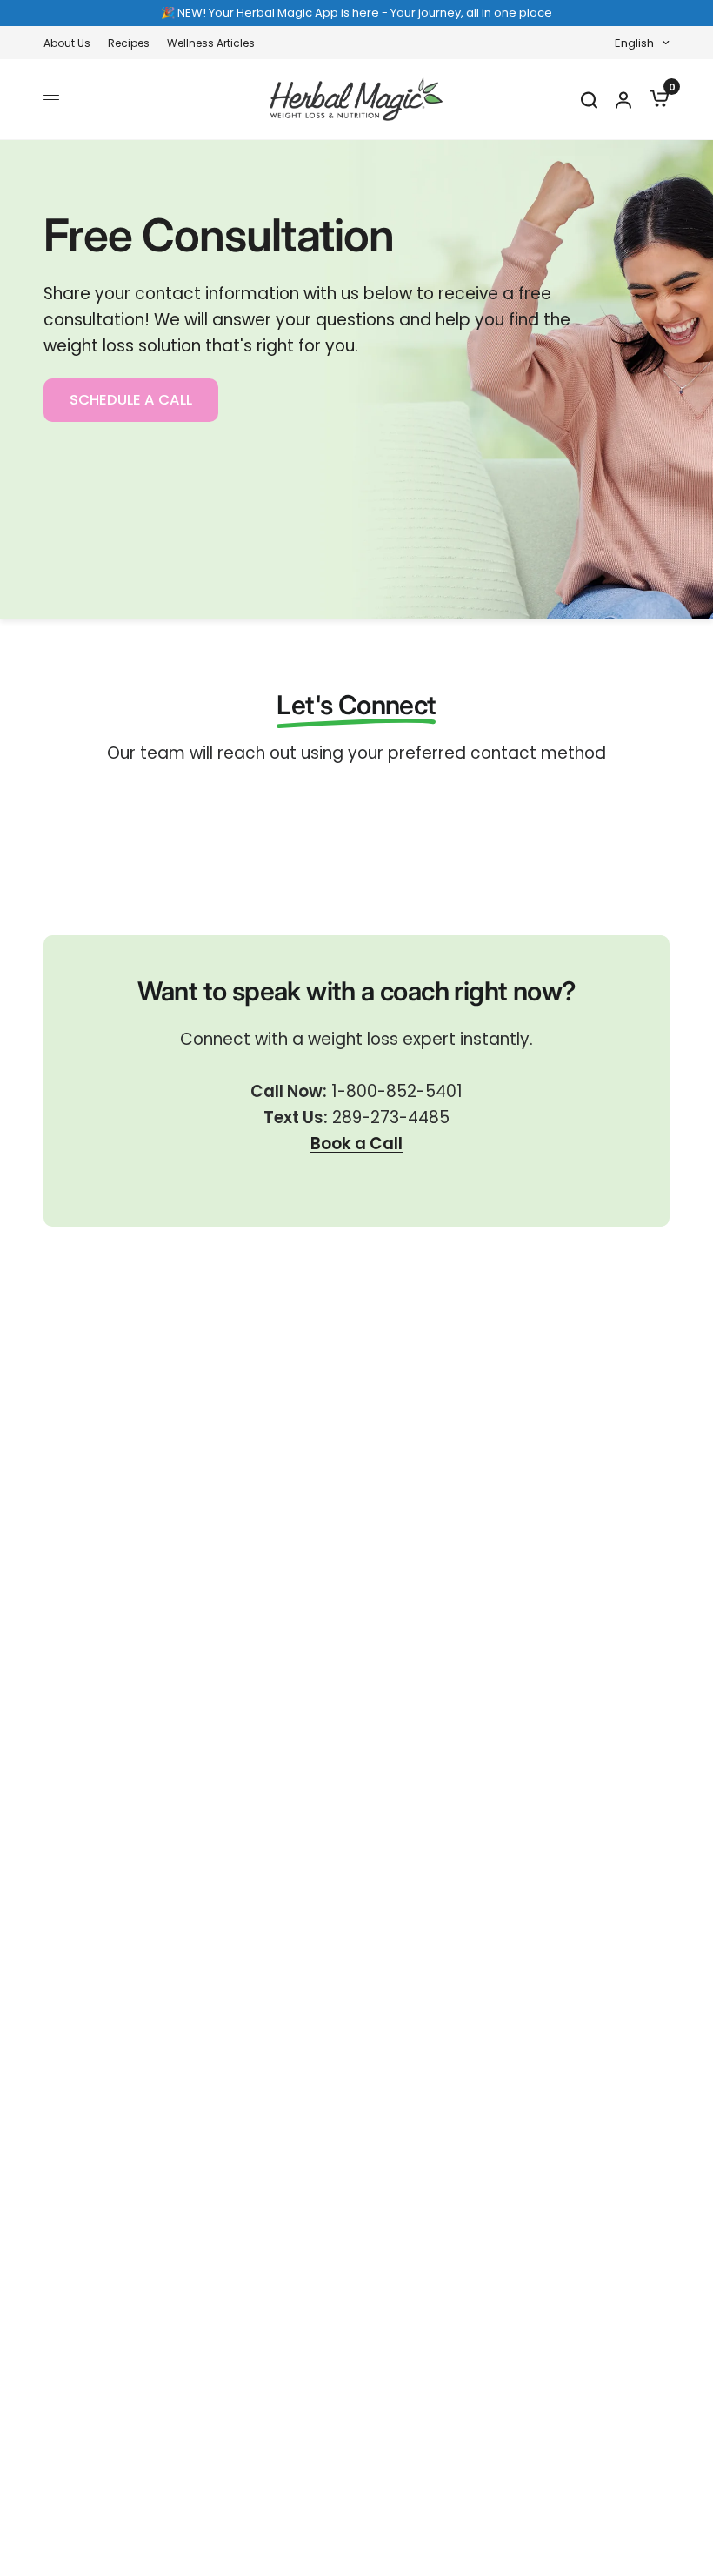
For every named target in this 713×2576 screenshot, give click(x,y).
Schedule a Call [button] (131, 400)
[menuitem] (71, 43)
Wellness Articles (211, 43)
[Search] (589, 100)
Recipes (129, 43)
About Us (67, 43)
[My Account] (623, 100)
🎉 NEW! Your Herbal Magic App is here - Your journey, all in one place (356, 13)
